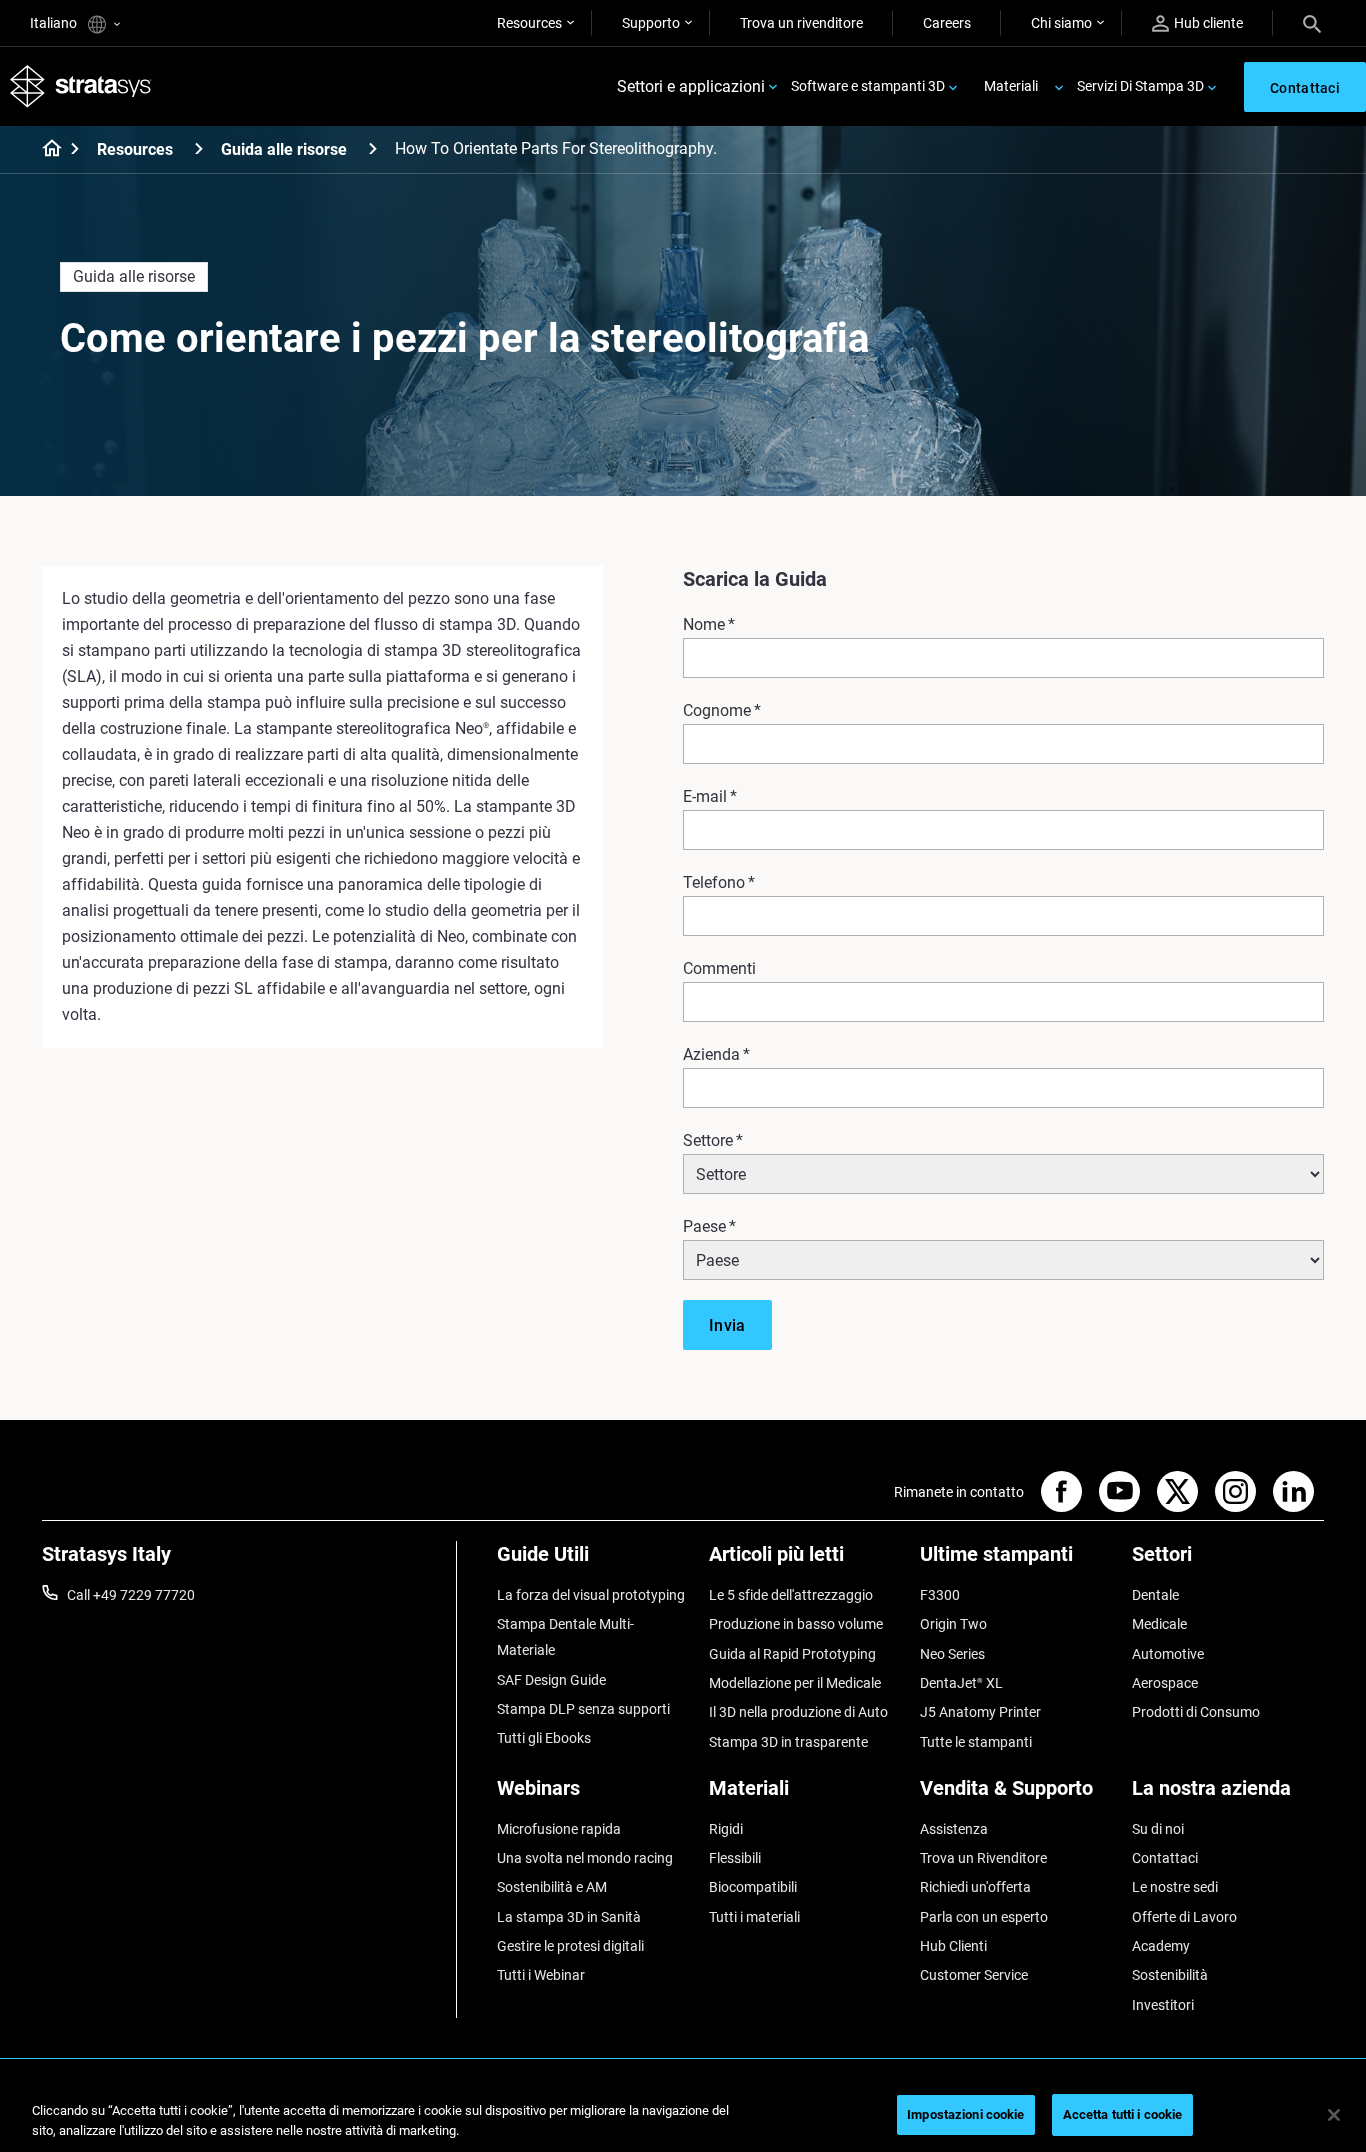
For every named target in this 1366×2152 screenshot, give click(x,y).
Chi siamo (1061, 23)
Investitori (1163, 2005)
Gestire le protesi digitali (570, 1946)
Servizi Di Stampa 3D (1140, 86)
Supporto (651, 23)
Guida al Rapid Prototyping (792, 1654)
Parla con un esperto (984, 1917)
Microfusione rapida (559, 1829)
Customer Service (974, 1975)
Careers (947, 23)
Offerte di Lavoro (1184, 1917)
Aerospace (1165, 1683)
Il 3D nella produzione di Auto (798, 1712)
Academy (1161, 1946)
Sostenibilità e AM (552, 1887)
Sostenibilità (1170, 1975)
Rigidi (726, 1829)
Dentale (1155, 1595)
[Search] (1312, 23)
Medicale (1159, 1624)
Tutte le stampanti (976, 1742)
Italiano (55, 23)
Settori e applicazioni (691, 86)
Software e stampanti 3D (868, 86)
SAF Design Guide (551, 1680)
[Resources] (199, 148)
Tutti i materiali (754, 1917)
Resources (529, 23)
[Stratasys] (81, 86)
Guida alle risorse (284, 149)
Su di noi (1158, 1829)
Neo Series (952, 1654)
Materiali (1011, 86)
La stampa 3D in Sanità (569, 1917)
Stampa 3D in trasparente (788, 1742)
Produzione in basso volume (796, 1624)
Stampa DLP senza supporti (583, 1709)
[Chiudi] (1334, 2115)
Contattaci (1165, 1858)
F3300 (940, 1595)
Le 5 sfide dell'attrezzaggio (791, 1595)
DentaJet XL (961, 1683)
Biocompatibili (753, 1887)
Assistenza (954, 1829)
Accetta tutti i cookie (1123, 2114)
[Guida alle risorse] (373, 148)
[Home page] (45, 150)
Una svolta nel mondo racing (585, 1858)
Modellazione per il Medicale (795, 1683)
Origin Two (953, 1624)
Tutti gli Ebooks (544, 1738)
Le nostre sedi (1175, 1887)
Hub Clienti (953, 1946)
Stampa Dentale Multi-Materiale (565, 1637)
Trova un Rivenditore (983, 1858)
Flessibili (735, 1858)
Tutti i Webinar (541, 1975)
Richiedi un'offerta (975, 1887)
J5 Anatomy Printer (980, 1712)
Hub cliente (1208, 23)
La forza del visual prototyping (591, 1595)
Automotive (1168, 1654)
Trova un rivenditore (801, 23)
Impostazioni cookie (965, 2114)
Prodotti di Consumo (1196, 1712)
